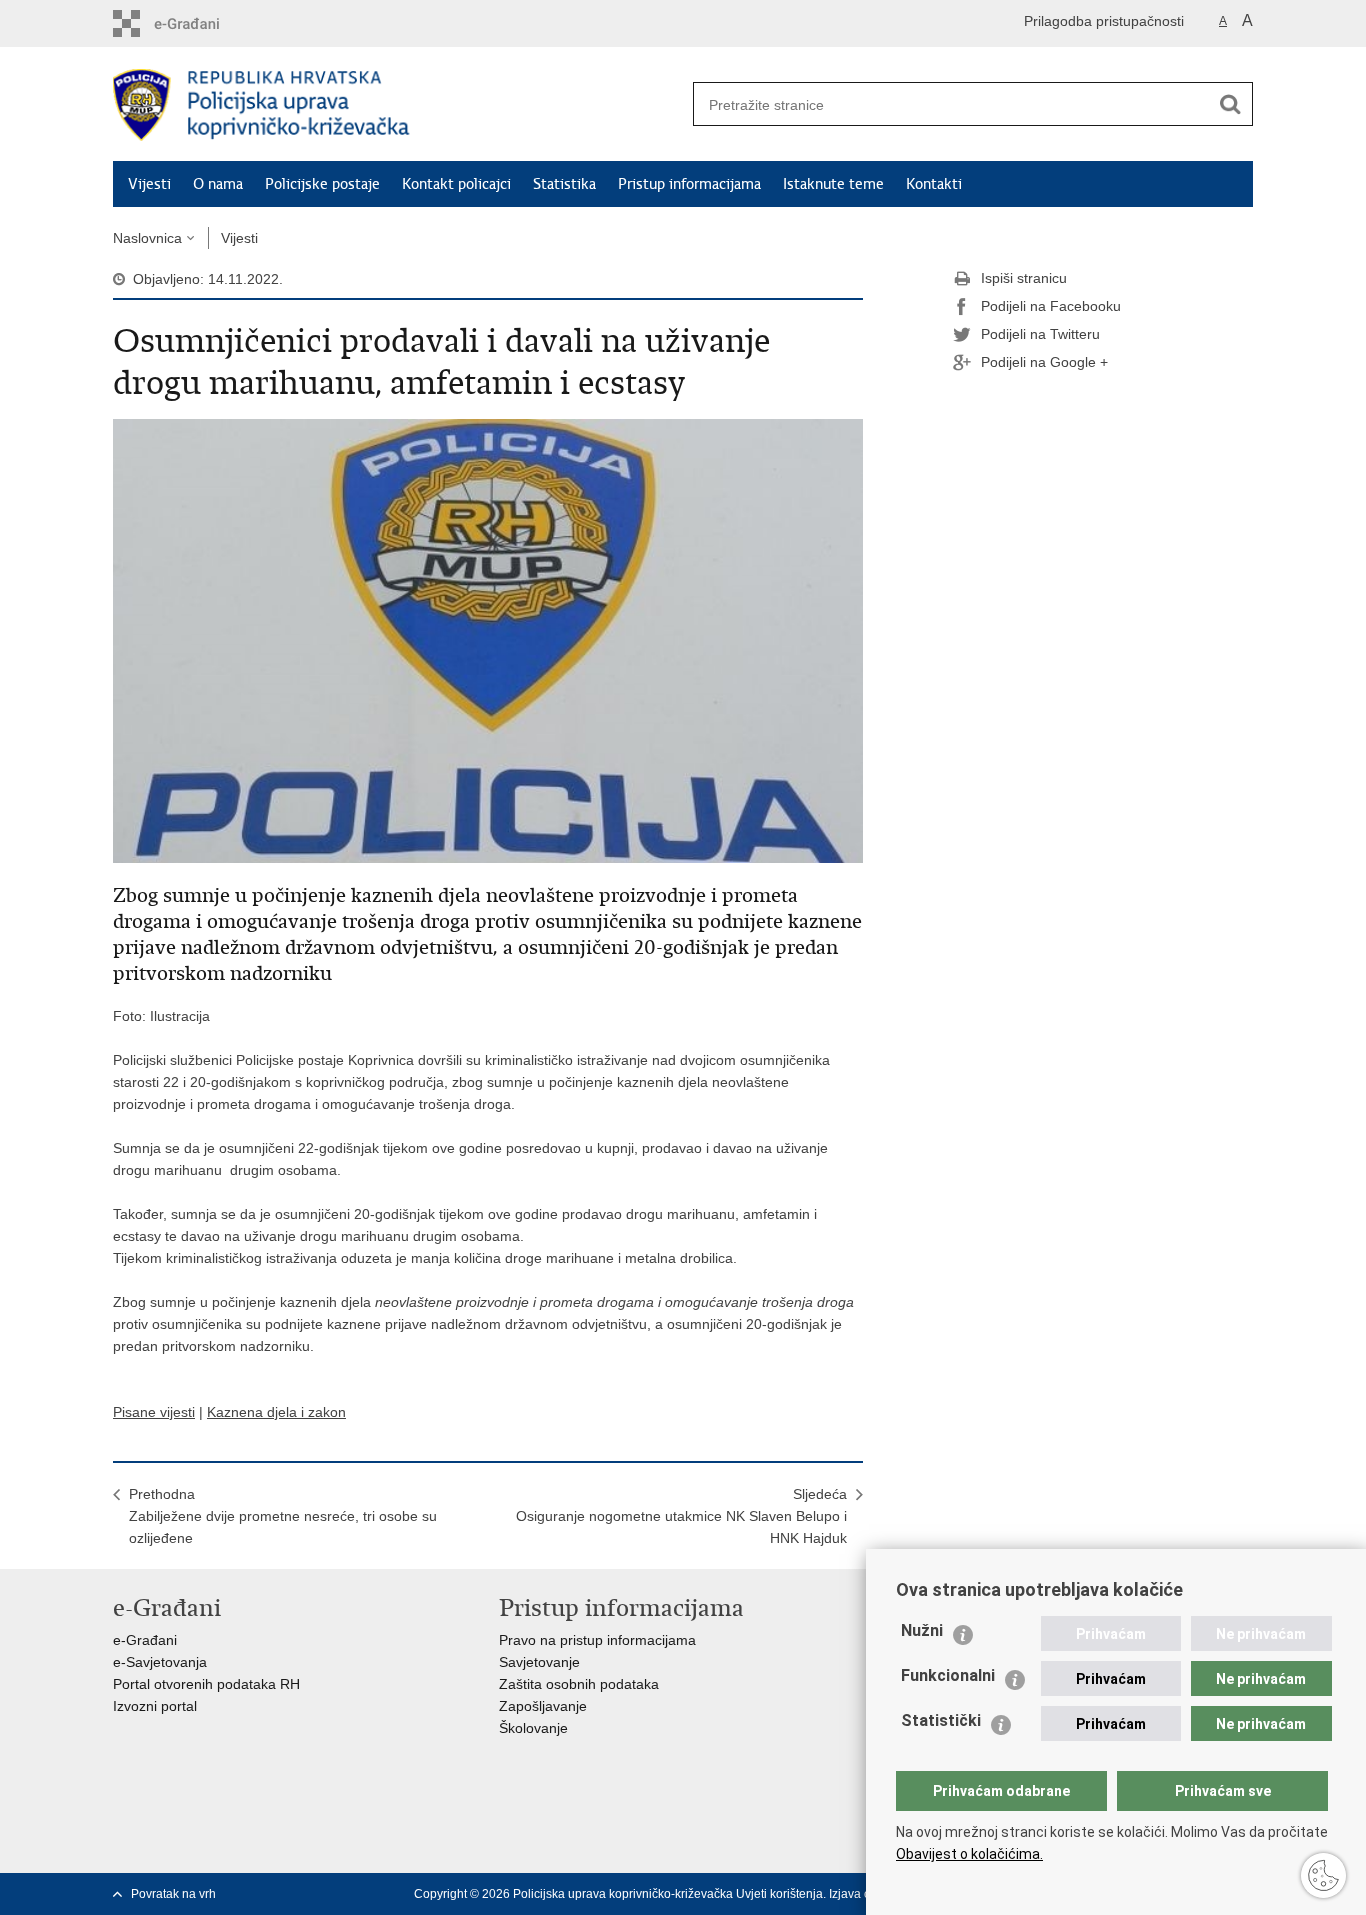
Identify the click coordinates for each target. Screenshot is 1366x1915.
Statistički (941, 1720)
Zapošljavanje (543, 1706)
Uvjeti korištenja (779, 1894)
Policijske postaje (322, 184)
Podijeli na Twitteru (1040, 334)
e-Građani (145, 1640)
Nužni (922, 1630)
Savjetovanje (539, 1662)
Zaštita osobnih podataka (579, 1684)
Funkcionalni (948, 1675)
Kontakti (934, 184)
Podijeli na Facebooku (1051, 306)
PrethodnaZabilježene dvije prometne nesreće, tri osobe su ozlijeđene (283, 1516)
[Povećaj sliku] (488, 640)
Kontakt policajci (456, 184)
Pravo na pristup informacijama (597, 1640)
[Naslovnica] (398, 105)
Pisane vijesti (154, 1412)
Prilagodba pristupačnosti (1104, 21)
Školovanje (533, 1728)
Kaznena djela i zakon (276, 1412)
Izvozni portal (155, 1706)
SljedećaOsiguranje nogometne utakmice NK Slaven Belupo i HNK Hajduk (681, 1516)
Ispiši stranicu (1024, 278)
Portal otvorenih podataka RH (206, 1684)
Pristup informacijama (689, 184)
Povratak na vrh (173, 1894)
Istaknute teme (833, 184)
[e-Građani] (198, 23)
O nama (218, 184)
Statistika (564, 184)
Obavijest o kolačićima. (969, 1854)
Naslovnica (147, 238)
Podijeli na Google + (1044, 362)
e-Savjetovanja (160, 1662)
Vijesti (149, 184)
